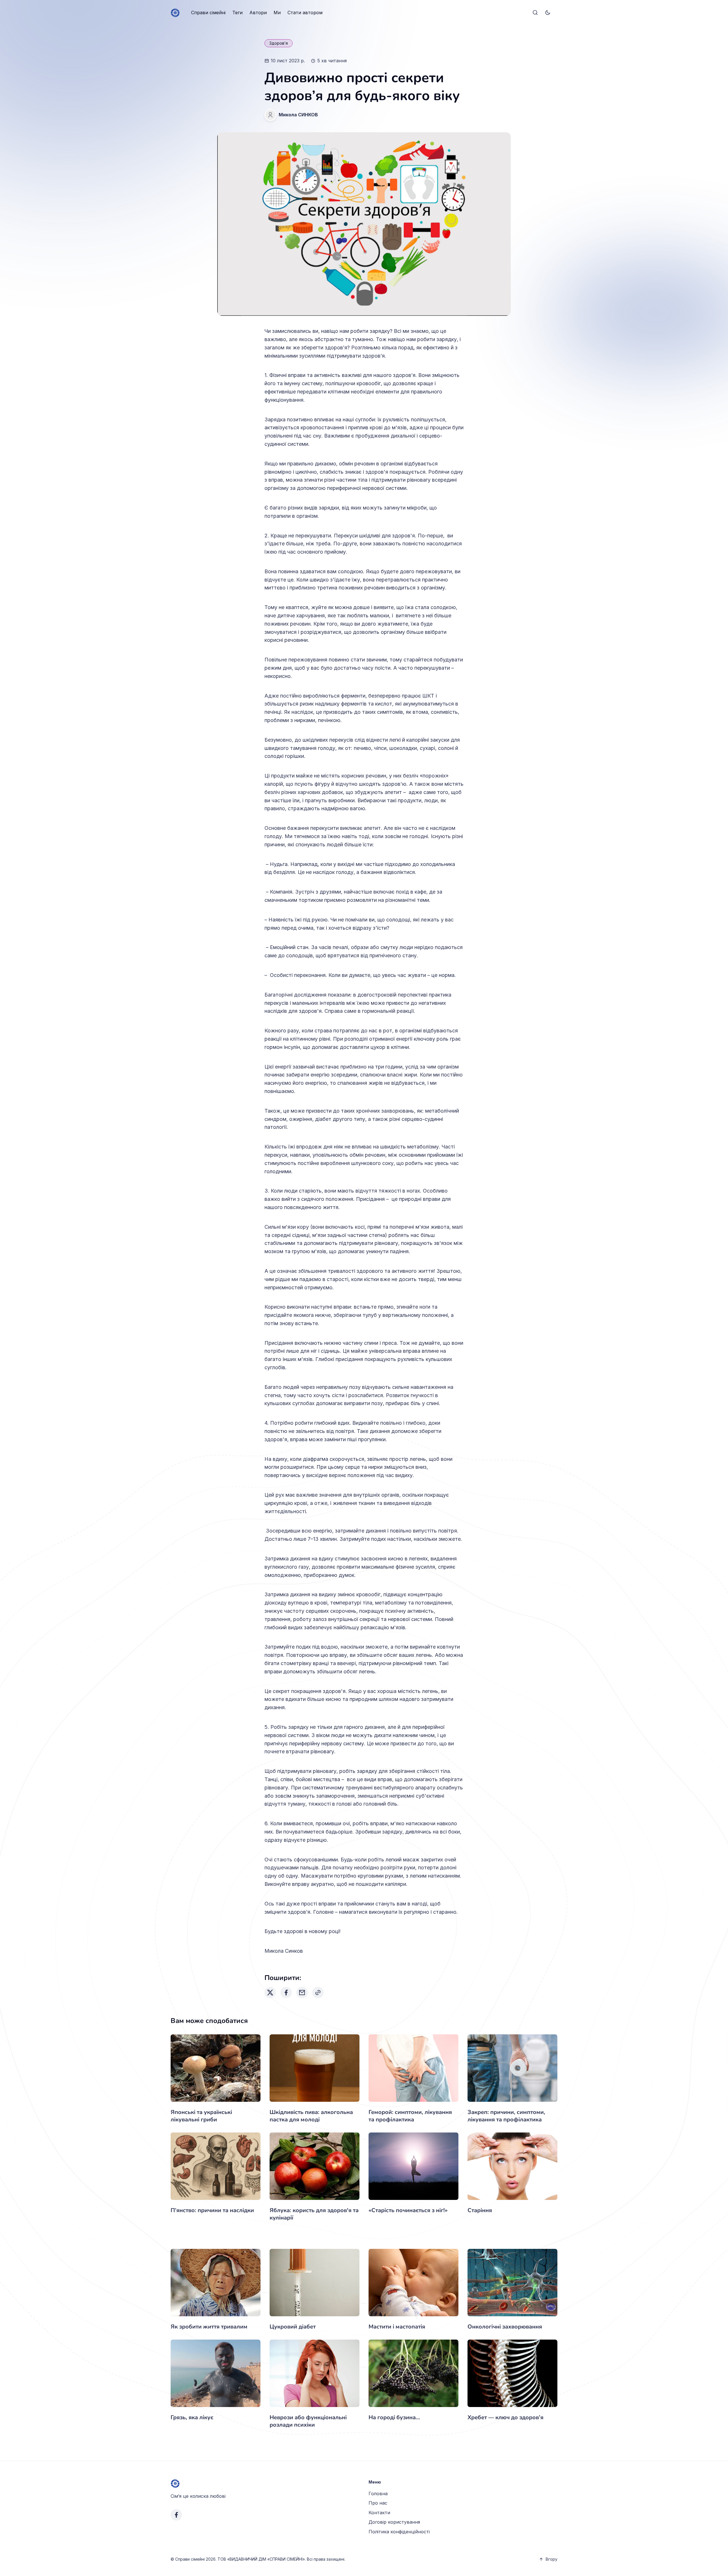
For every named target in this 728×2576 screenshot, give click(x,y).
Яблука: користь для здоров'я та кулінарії (314, 2214)
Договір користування (394, 2522)
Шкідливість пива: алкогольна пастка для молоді (311, 2116)
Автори (258, 13)
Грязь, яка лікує (192, 2417)
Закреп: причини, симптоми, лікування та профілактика (506, 2116)
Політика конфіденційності (399, 2532)
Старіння (480, 2210)
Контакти (379, 2513)
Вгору (552, 2559)
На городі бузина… (394, 2417)
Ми (277, 13)
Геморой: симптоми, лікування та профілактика (410, 2116)
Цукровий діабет (293, 2327)
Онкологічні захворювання (505, 2327)
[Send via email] (302, 1993)
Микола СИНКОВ (298, 115)
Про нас (378, 2503)
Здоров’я (279, 43)
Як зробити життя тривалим (209, 2327)
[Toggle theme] (548, 13)
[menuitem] (208, 13)
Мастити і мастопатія (397, 2327)
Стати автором (305, 13)
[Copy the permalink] (318, 1993)
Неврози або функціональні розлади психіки (308, 2421)
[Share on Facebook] (286, 1993)
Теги (237, 13)
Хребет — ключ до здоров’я (505, 2417)
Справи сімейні (208, 13)
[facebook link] (176, 2515)
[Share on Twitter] (270, 1993)
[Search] (535, 13)
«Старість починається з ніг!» (408, 2210)
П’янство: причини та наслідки (212, 2210)
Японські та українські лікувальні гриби (201, 2116)
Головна (378, 2493)
